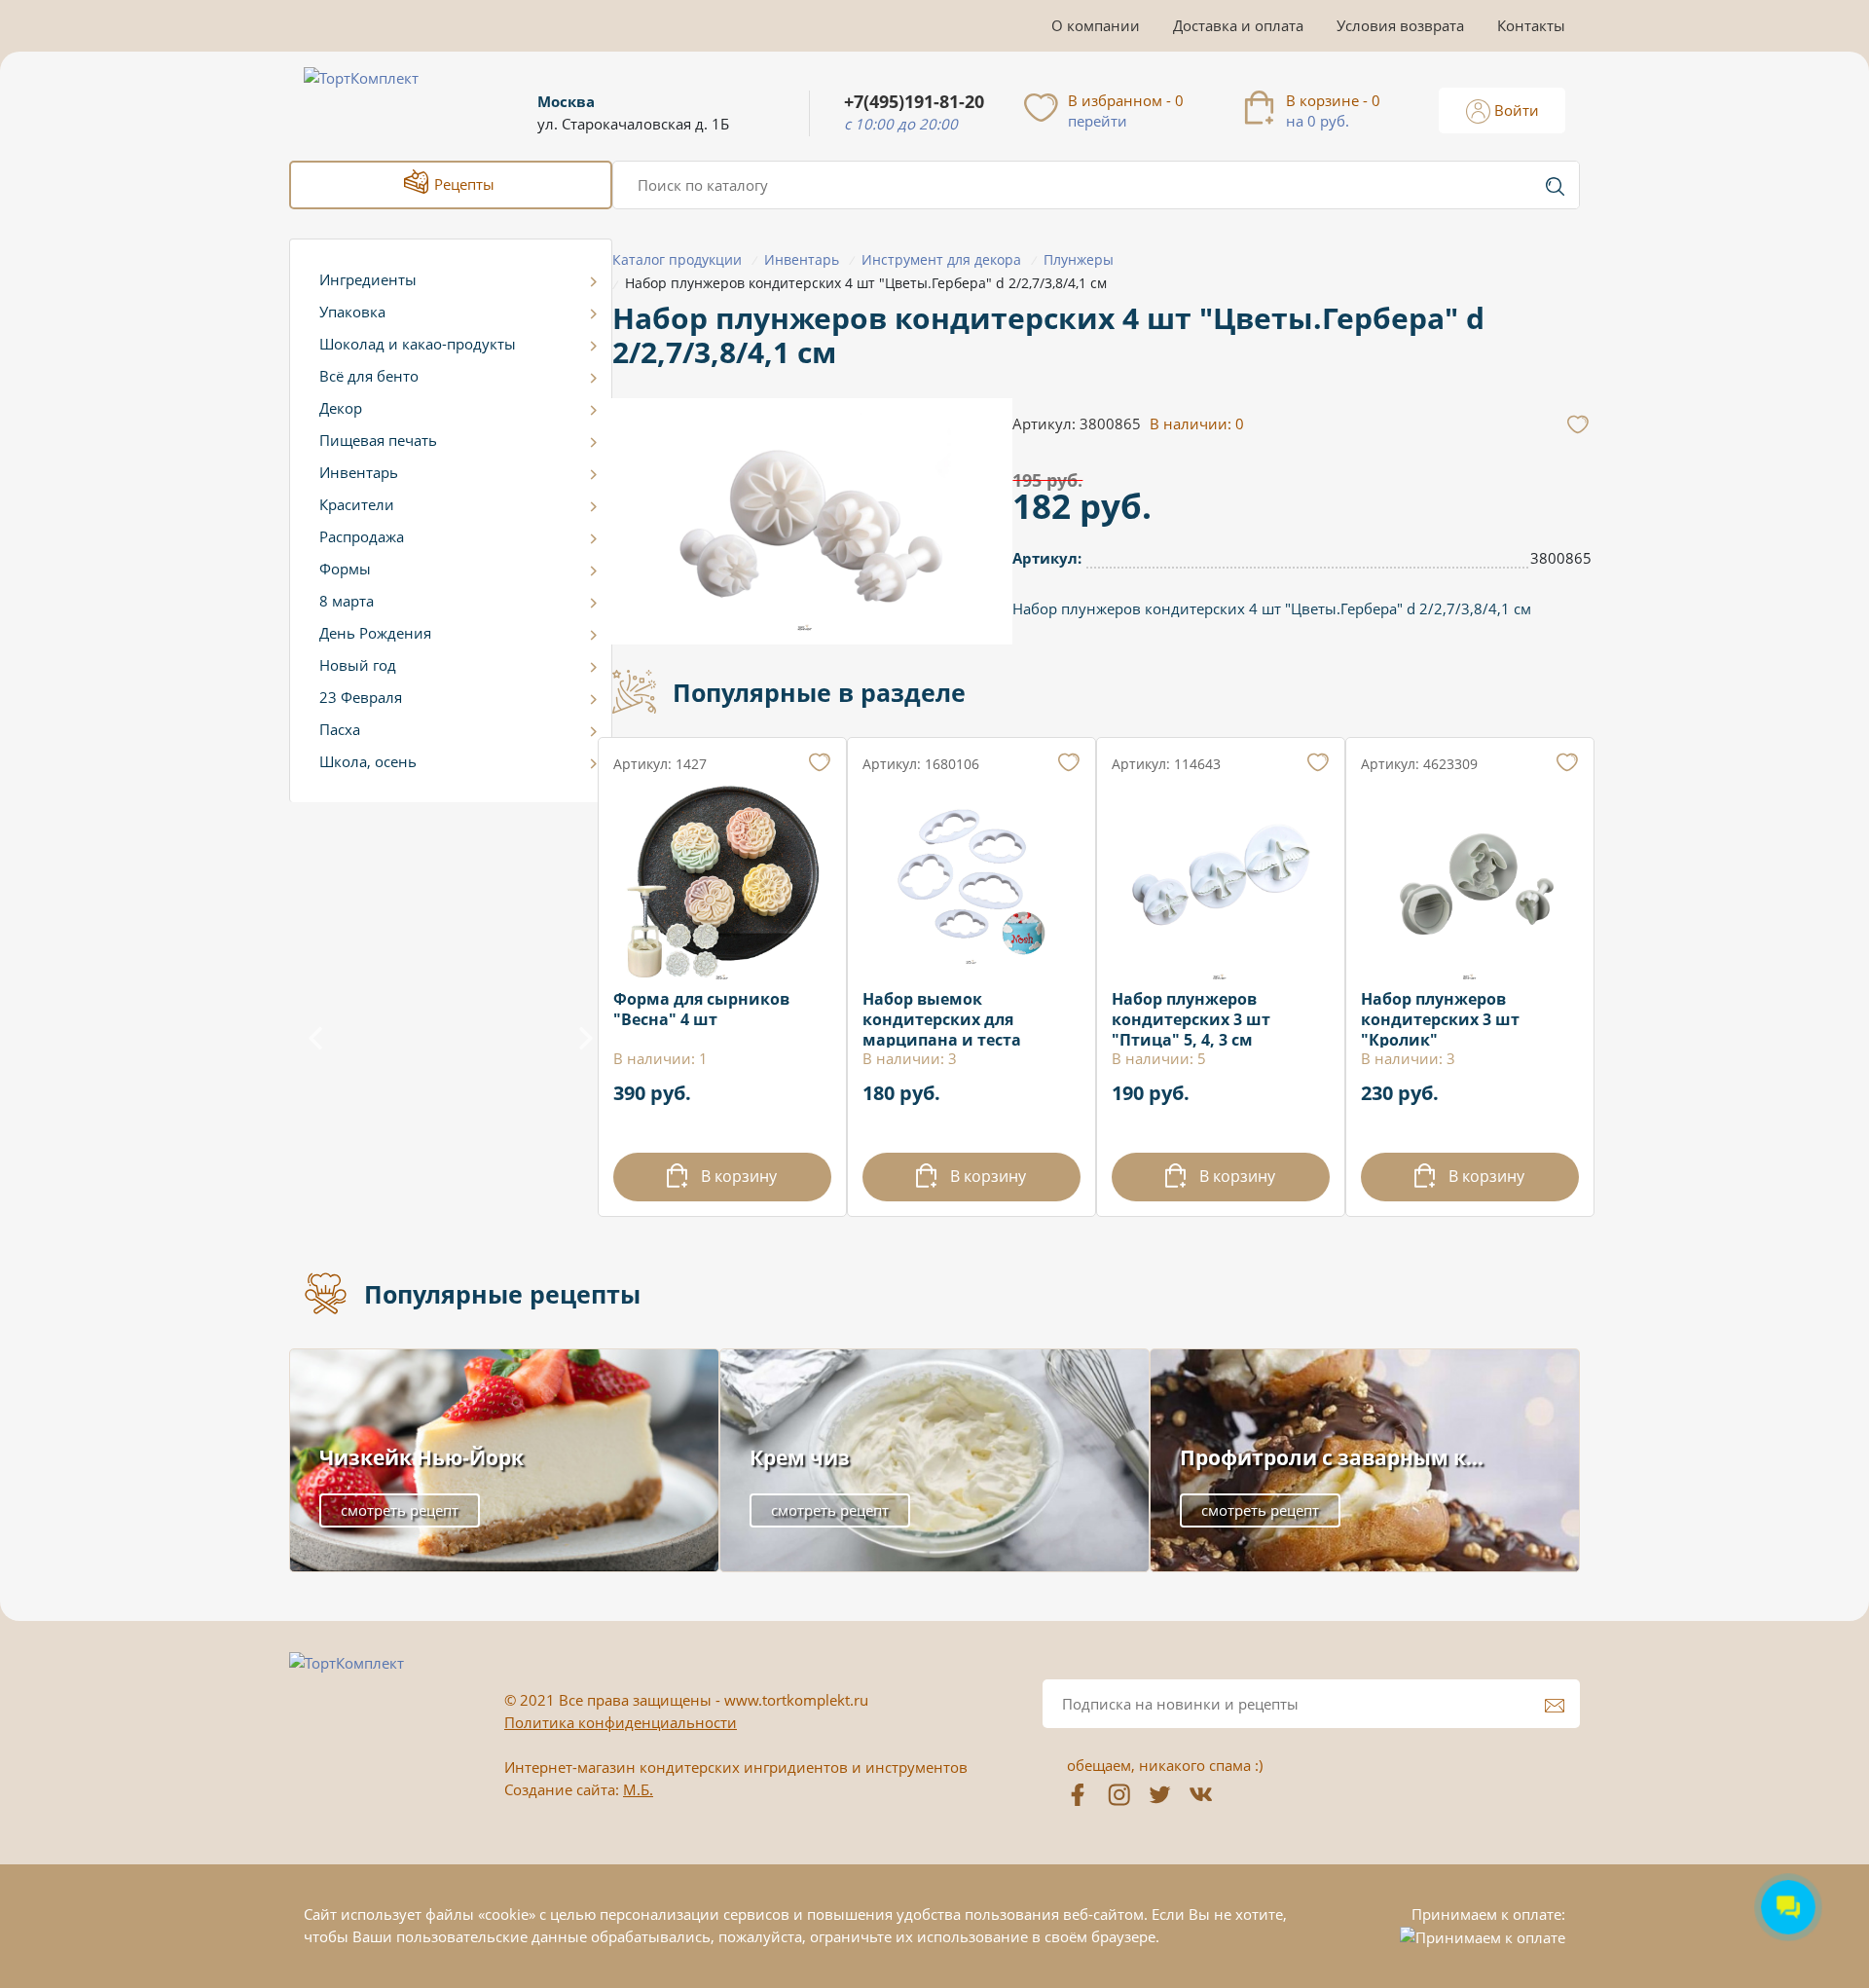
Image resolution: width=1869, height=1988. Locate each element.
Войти (1515, 110)
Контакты (1531, 25)
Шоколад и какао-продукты (418, 344)
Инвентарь (359, 472)
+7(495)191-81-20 (914, 102)
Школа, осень (368, 761)
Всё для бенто (369, 376)
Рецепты (462, 184)
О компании (1096, 25)
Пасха (340, 729)
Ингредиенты (368, 279)
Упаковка (352, 312)
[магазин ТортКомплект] (382, 101)
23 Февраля (361, 697)
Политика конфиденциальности (621, 1722)
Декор (341, 408)
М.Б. (638, 1789)
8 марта (347, 601)
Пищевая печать (378, 440)
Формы (345, 569)
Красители (357, 504)
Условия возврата (1400, 25)
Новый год (358, 665)
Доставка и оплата (1238, 25)
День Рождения (375, 633)
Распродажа (362, 536)
